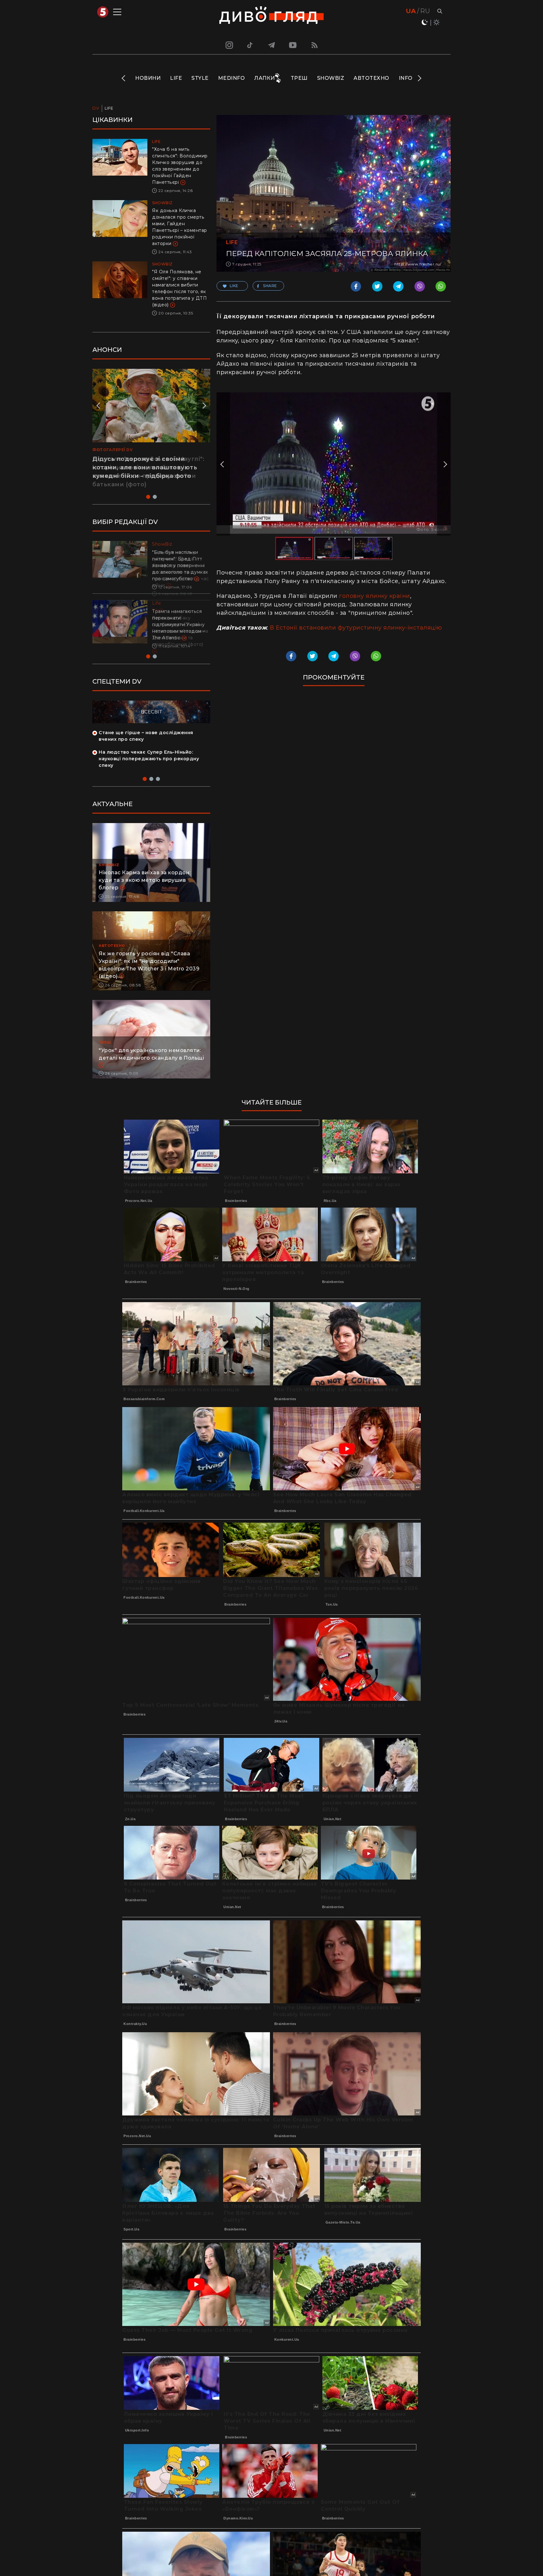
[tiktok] (250, 45)
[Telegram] (271, 45)
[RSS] (315, 45)
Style (200, 78)
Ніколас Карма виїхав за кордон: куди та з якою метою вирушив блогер (145, 889)
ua (411, 11)
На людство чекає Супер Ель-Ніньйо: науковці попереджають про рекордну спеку (149, 767)
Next (419, 78)
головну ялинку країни (374, 596)
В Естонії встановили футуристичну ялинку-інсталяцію (356, 628)
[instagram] (228, 45)
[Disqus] (334, 777)
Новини (148, 78)
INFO (406, 78)
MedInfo (232, 78)
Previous (124, 78)
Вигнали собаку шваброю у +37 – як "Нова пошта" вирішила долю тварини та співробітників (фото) (180, 631)
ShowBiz (331, 78)
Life (176, 78)
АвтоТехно (371, 78)
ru (425, 11)
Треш (299, 78)
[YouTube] (293, 45)
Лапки (265, 78)
